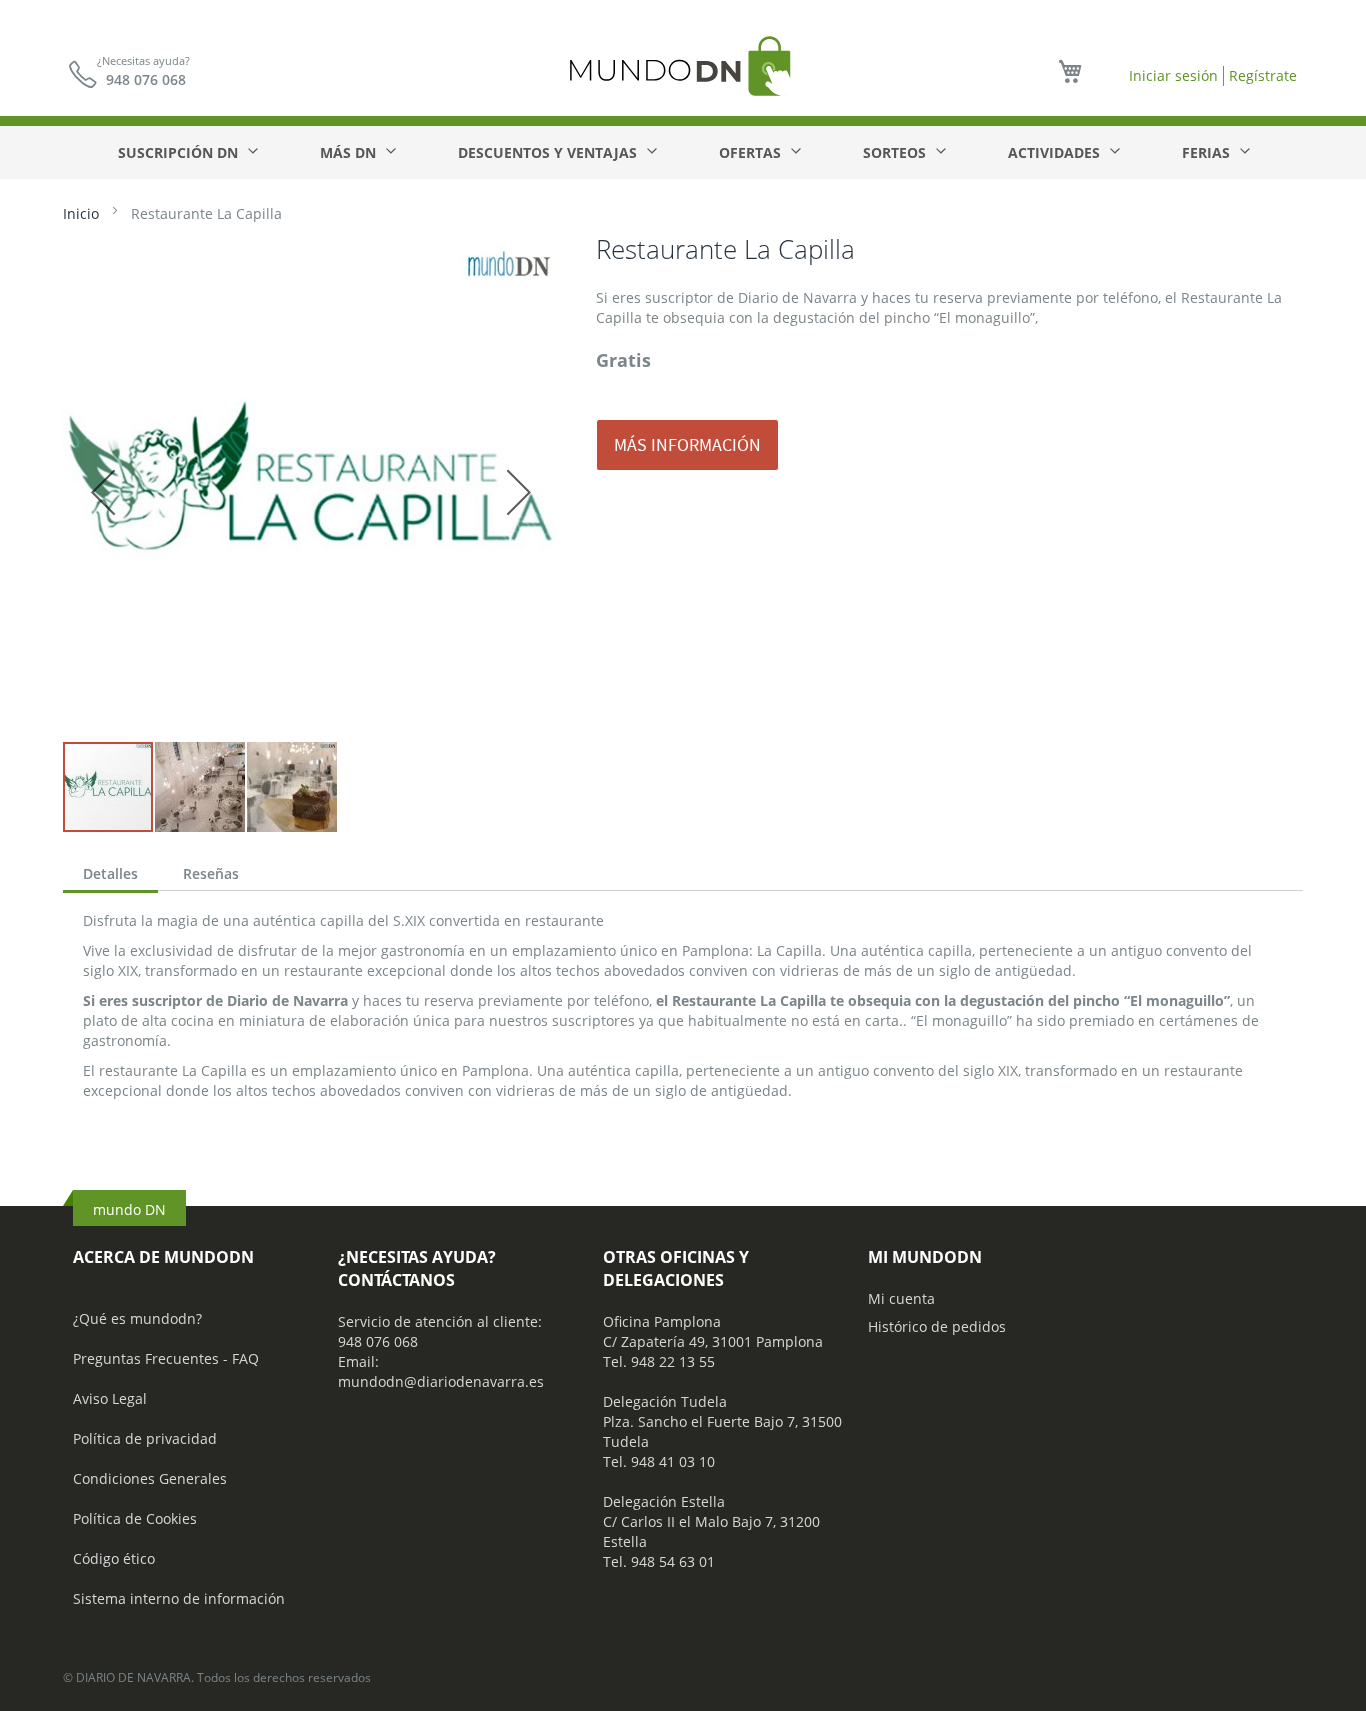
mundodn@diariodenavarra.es (441, 1381)
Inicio (81, 213)
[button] (103, 492)
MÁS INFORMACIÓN (687, 444)
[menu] (683, 152)
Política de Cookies (135, 1518)
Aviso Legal (110, 1398)
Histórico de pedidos (937, 1326)
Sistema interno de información (179, 1598)
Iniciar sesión (1173, 75)
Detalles (110, 873)
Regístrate (1263, 75)
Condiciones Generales (150, 1478)
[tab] (110, 876)
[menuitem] (187, 152)
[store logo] (683, 65)
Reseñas (211, 873)
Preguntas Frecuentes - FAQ (166, 1358)
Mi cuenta (901, 1298)
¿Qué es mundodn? (137, 1318)
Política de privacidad (145, 1438)
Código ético (114, 1558)
